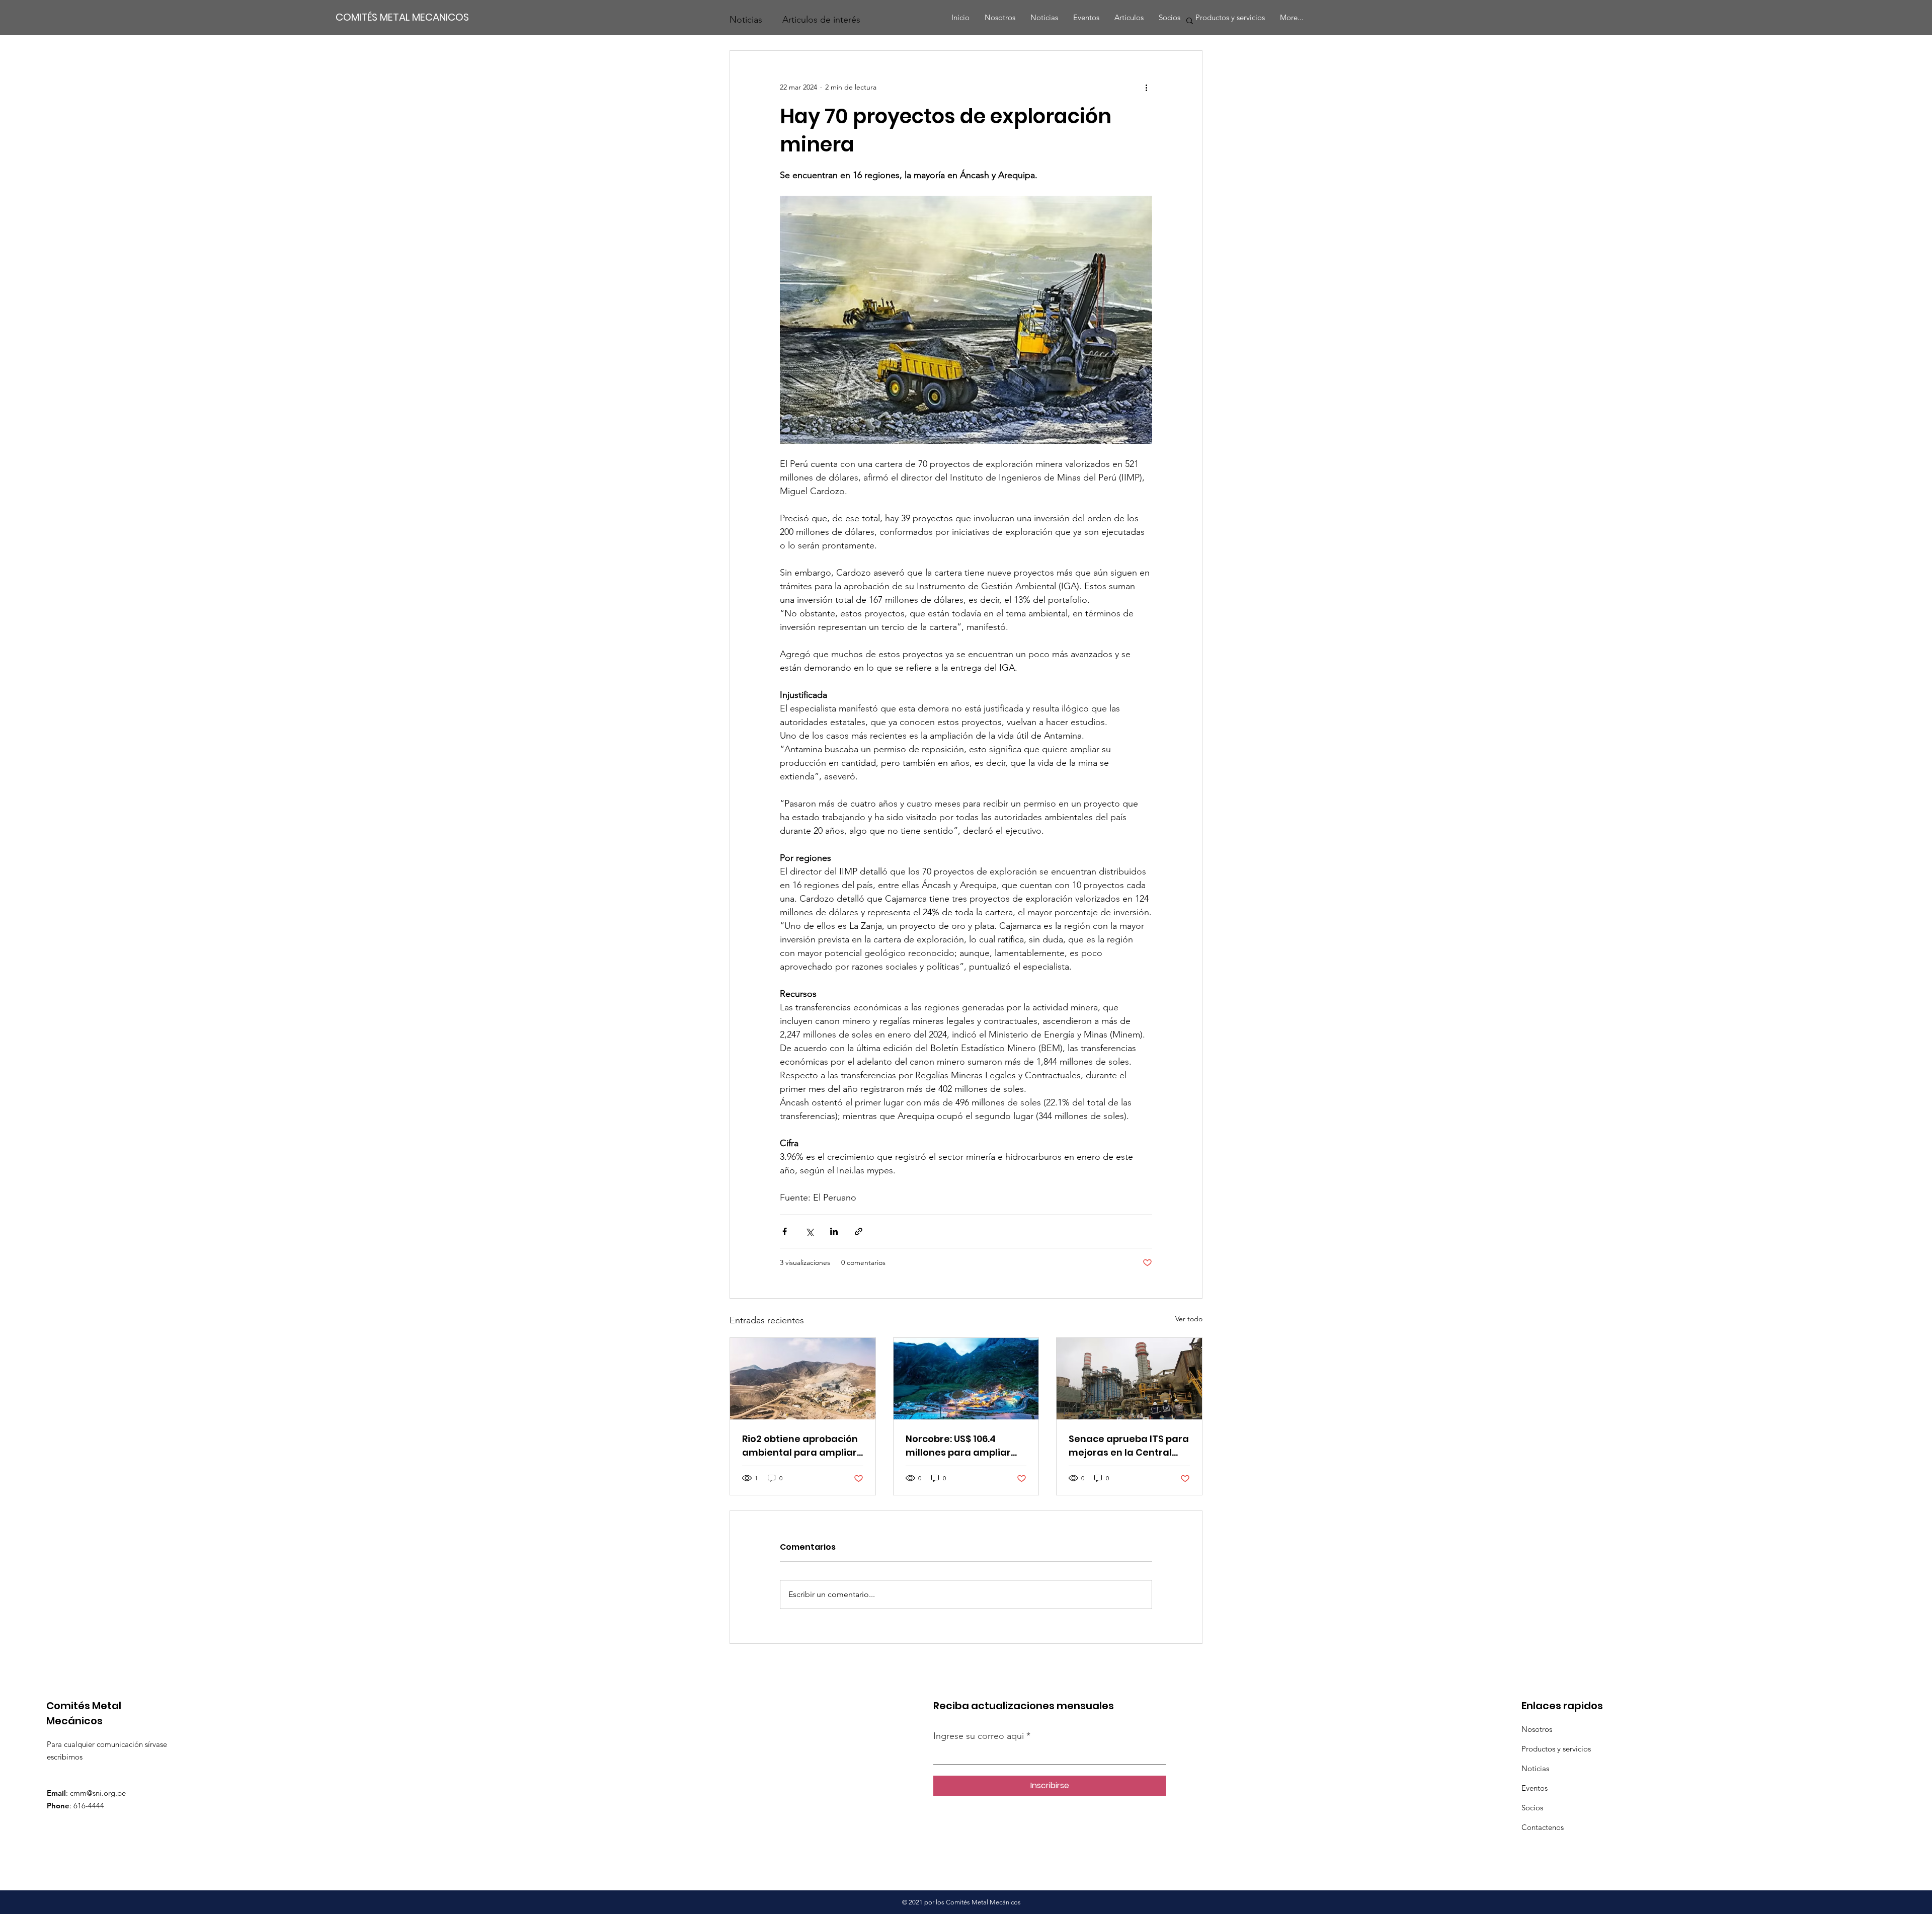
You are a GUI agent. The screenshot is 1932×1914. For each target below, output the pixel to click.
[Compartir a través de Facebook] (785, 1231)
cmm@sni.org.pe (98, 1793)
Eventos (1535, 1788)
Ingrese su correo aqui (980, 1736)
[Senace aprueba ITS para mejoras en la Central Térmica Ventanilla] (1129, 1379)
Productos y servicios (1556, 1749)
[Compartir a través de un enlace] (859, 1231)
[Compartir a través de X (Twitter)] (809, 1231)
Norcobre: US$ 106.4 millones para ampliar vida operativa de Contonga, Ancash (958, 1446)
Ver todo (1189, 1319)
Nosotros (1537, 1729)
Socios (1532, 1808)
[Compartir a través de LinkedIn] (834, 1231)
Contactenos (1543, 1827)
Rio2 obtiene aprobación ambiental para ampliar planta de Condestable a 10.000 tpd (801, 1446)
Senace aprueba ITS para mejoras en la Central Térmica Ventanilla (1129, 1446)
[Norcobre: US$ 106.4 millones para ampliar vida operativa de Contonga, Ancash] (966, 1379)
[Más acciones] (1146, 87)
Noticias (1535, 1768)
